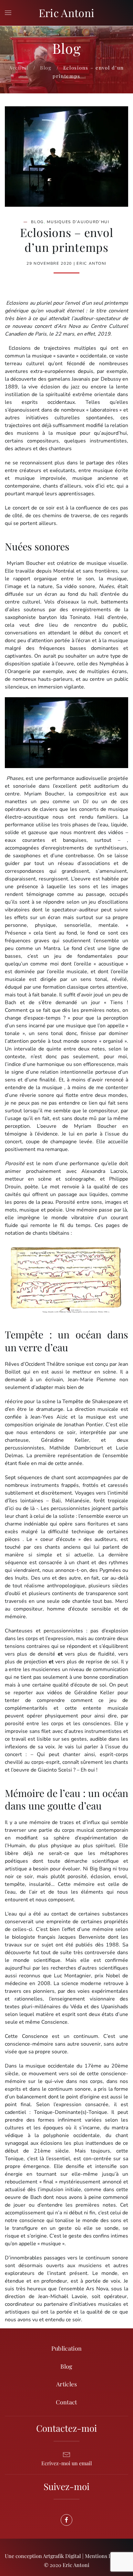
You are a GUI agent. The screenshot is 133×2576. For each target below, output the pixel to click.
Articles (66, 2384)
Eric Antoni (67, 13)
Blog (37, 222)
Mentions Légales (105, 2556)
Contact (66, 2402)
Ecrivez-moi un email (67, 2463)
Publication (67, 2348)
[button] (8, 13)
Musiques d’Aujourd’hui (78, 222)
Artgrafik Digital (62, 2556)
